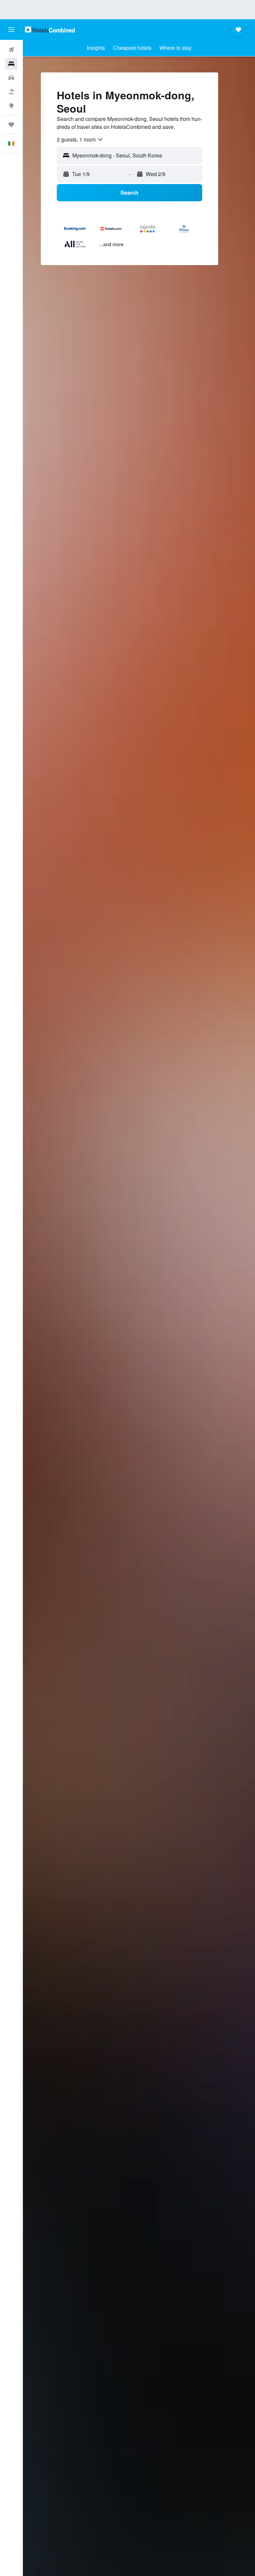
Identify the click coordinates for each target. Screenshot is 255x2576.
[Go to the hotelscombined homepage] (50, 29)
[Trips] (11, 125)
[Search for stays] (11, 64)
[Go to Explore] (11, 106)
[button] (11, 30)
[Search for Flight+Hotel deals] (11, 92)
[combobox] (80, 140)
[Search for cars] (11, 78)
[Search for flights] (11, 50)
